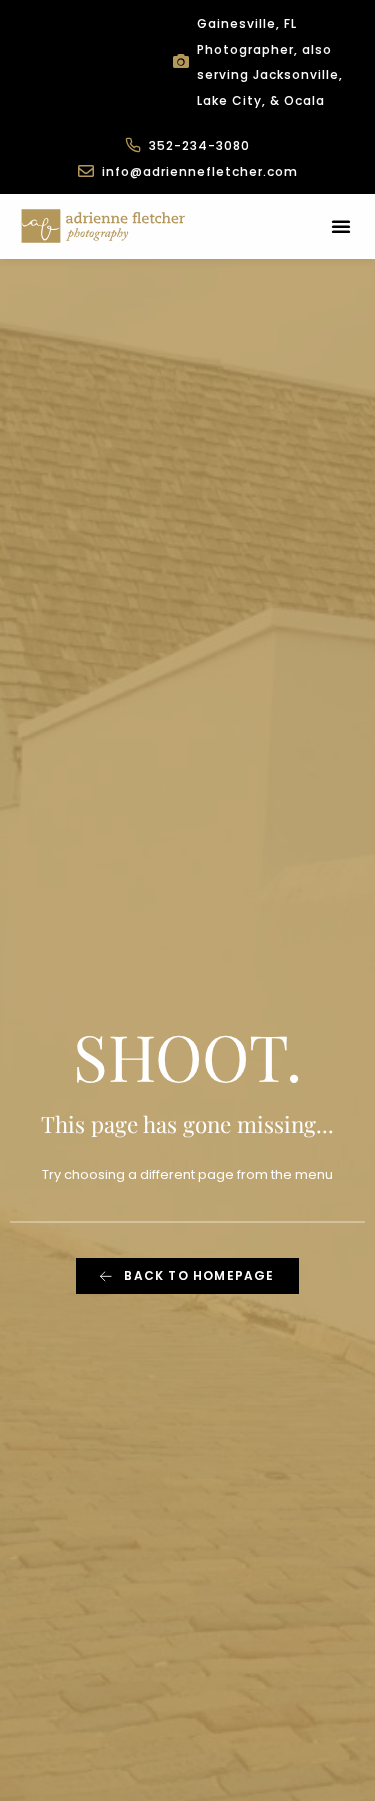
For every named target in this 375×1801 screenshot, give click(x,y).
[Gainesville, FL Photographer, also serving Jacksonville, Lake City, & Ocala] (181, 61)
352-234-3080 (199, 145)
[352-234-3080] (133, 145)
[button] (341, 226)
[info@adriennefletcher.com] (86, 171)
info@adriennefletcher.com (200, 171)
